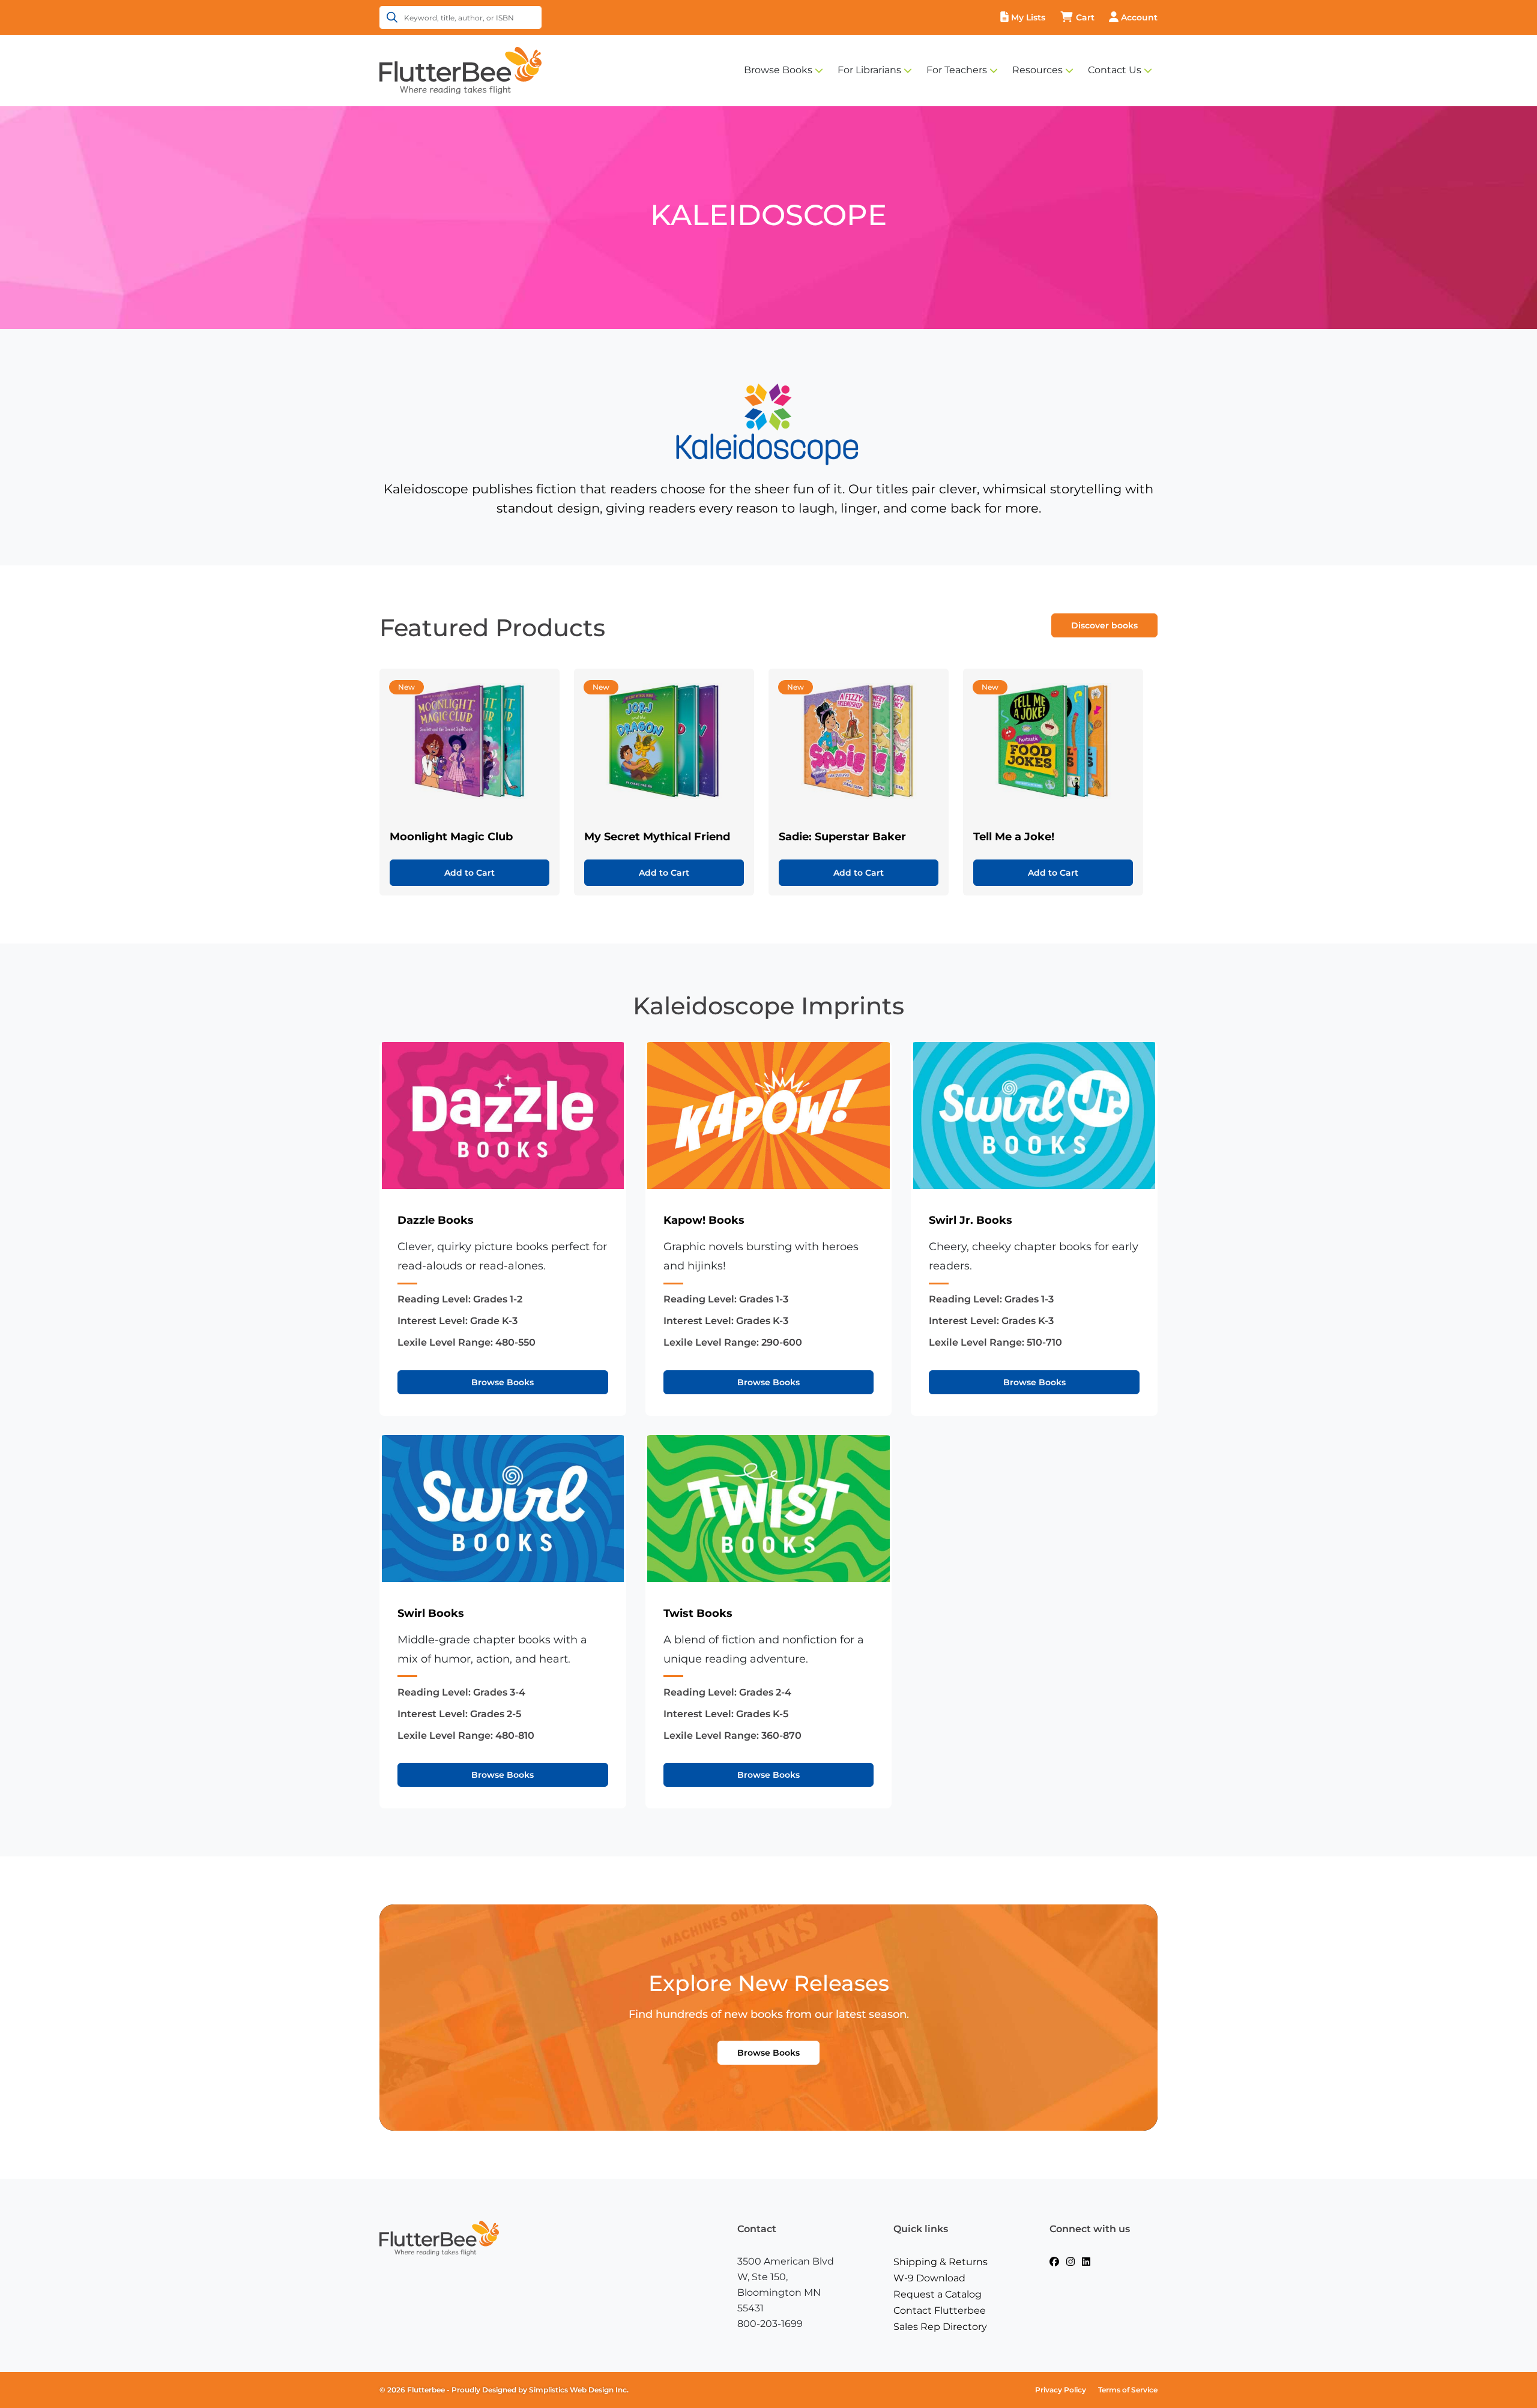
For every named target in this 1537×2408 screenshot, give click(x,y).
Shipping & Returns (941, 2262)
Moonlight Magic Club (451, 837)
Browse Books (778, 70)
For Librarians (869, 70)
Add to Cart (470, 873)
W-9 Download (929, 2278)
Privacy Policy (1061, 2390)
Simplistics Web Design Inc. (579, 2390)
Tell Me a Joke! (1014, 837)
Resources (1037, 70)
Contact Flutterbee (940, 2310)
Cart (1085, 17)
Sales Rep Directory (940, 2327)
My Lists (1028, 17)
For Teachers (957, 70)
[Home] (460, 70)
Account (1139, 17)
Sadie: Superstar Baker (842, 837)
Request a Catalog (938, 2294)
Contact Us (1115, 70)
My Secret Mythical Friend (657, 837)
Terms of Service (1128, 2390)
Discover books (1104, 625)
